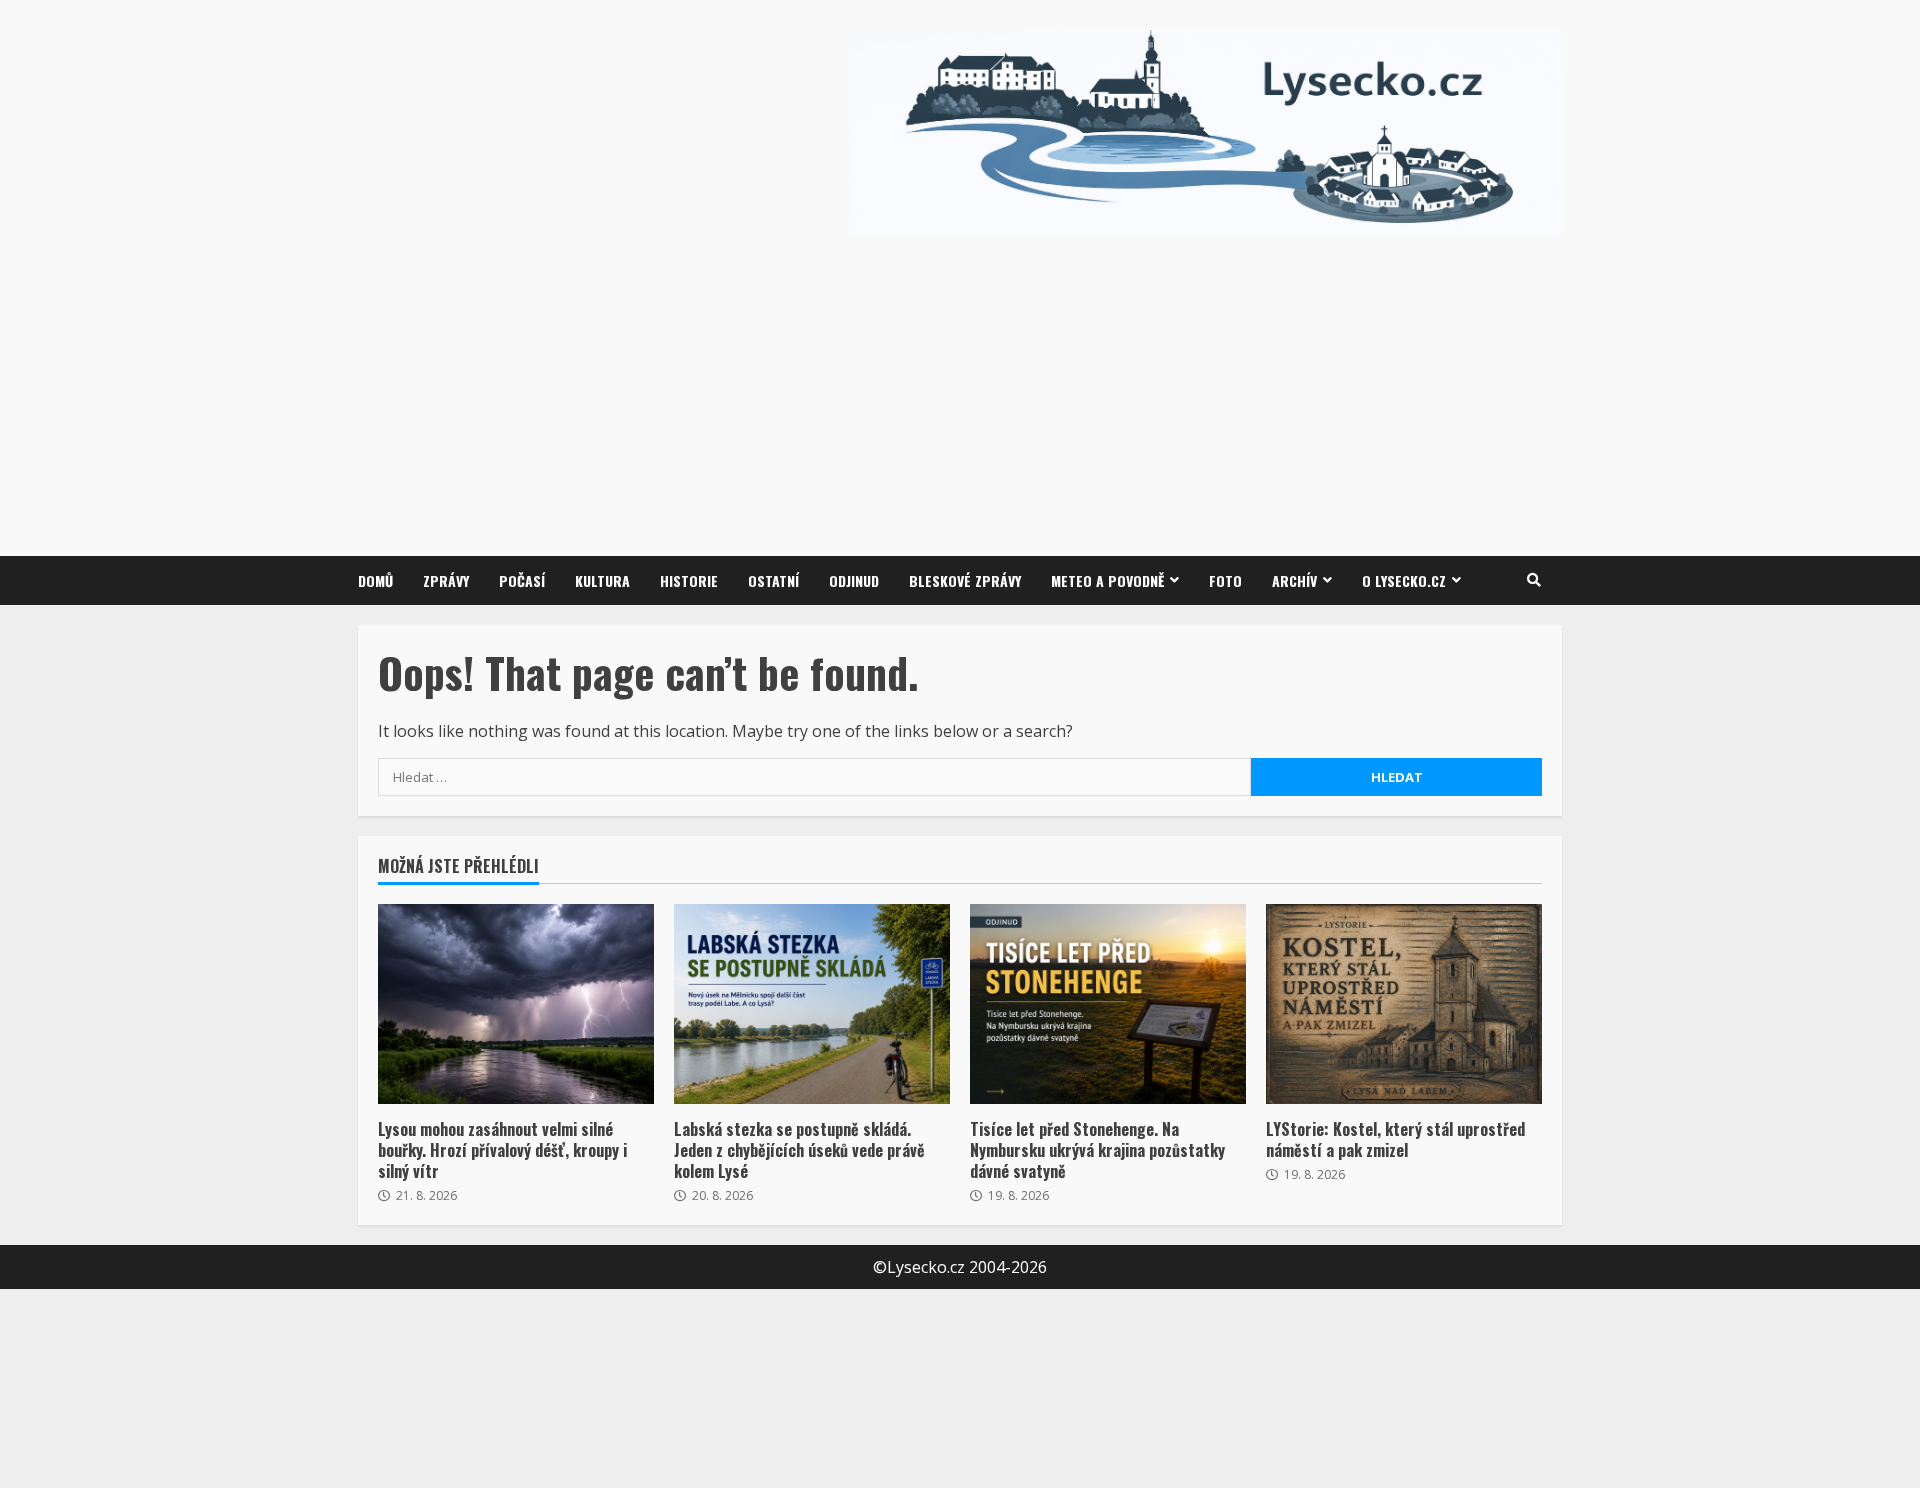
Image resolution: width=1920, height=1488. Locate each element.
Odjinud (854, 580)
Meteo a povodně (1107, 580)
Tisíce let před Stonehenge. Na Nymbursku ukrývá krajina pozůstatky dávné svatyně (1108, 1004)
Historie (689, 580)
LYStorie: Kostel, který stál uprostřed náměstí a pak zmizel (1404, 1004)
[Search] (1534, 580)
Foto (1225, 580)
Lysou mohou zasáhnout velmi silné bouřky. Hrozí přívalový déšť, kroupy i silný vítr (516, 1004)
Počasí (522, 580)
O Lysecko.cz (1404, 580)
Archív (1294, 580)
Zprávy (446, 580)
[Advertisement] (1206, 386)
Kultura (602, 580)
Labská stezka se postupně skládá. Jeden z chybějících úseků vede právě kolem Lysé (812, 1004)
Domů (375, 580)
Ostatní (773, 580)
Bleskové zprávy (965, 580)
